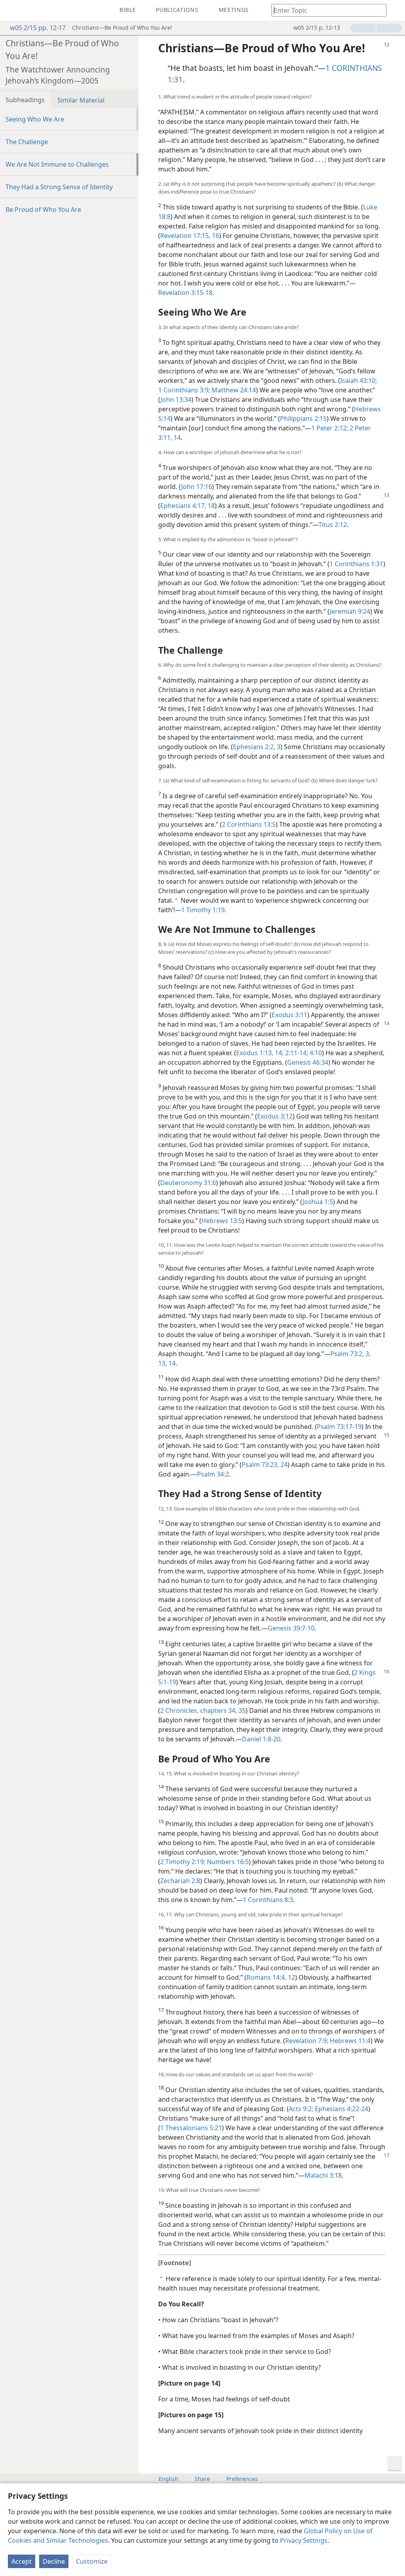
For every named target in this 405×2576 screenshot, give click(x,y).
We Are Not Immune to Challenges (57, 164)
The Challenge (27, 142)
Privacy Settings (304, 2540)
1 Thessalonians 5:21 (191, 2128)
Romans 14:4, (266, 1977)
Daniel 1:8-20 (261, 1739)
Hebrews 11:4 (349, 2041)
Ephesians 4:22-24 (341, 2109)
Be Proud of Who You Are (43, 209)
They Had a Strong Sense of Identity (59, 187)
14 (176, 438)
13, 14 (167, 1363)
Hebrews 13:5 (222, 1221)
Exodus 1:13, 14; (260, 1053)
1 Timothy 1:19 (203, 910)
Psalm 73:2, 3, (350, 1354)
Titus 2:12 (333, 525)
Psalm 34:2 (213, 1474)
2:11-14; (296, 1053)
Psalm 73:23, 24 (265, 1465)
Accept (22, 2561)
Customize (92, 2561)
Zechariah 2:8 (180, 1881)
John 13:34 (176, 400)
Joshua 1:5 (318, 1202)
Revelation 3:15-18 (185, 293)
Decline (54, 2561)
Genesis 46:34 (308, 1062)
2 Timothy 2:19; (183, 1862)
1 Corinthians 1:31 (356, 564)
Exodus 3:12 (275, 1116)
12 (291, 1977)
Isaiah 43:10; (359, 381)
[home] (12, 10)
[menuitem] (12, 10)
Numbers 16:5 (227, 1862)
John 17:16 (197, 487)
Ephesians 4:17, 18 (187, 506)
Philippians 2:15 (303, 419)
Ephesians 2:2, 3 (257, 747)
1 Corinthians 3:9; (184, 390)
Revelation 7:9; (307, 2041)
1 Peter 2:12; (330, 428)
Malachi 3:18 (323, 2175)
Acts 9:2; (301, 2109)
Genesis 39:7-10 (291, 1628)
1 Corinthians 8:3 (268, 1900)
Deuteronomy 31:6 (188, 1183)
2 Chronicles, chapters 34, (199, 1710)
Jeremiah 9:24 (350, 611)
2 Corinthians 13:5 (249, 824)
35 (241, 1710)
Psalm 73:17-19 (339, 1427)
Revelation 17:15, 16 (190, 236)
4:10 (315, 1053)
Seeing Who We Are (35, 119)
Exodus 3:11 (290, 1015)
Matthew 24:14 (233, 390)
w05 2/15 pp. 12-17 (38, 28)
